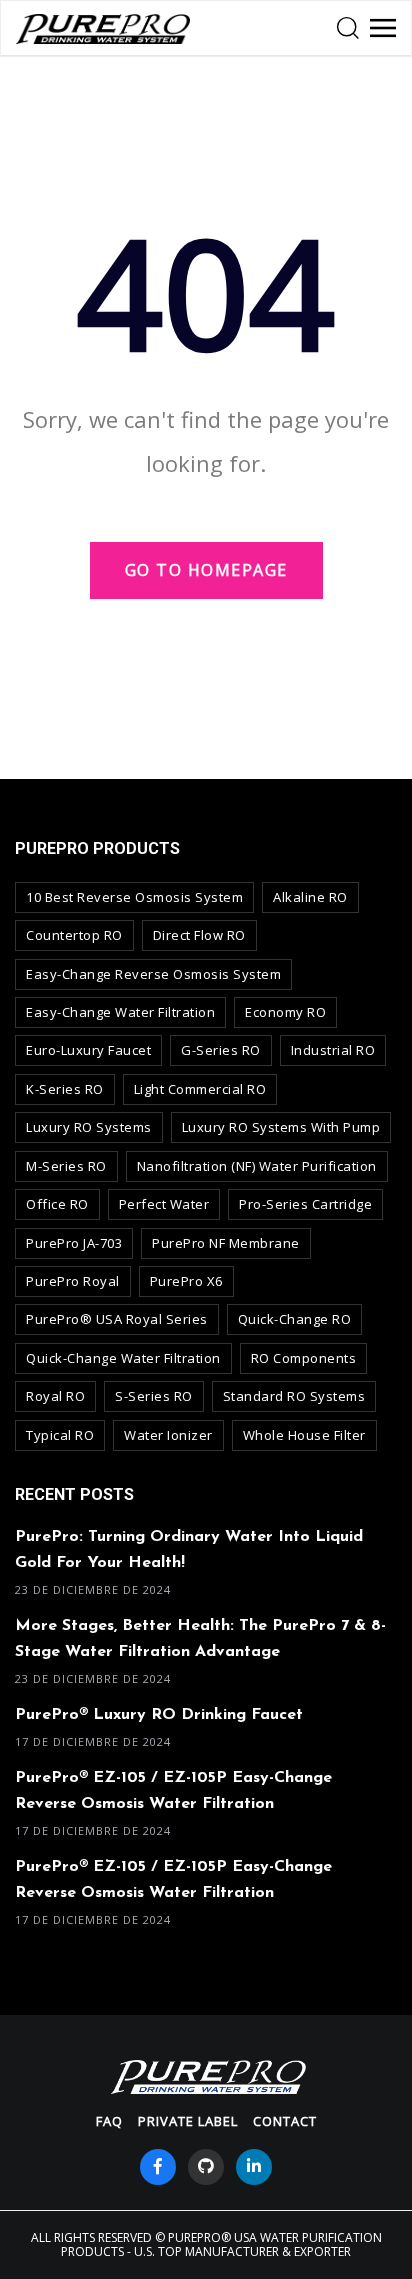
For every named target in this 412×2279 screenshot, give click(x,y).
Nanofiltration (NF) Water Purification (257, 1166)
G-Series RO (221, 1050)
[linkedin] (254, 2167)
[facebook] (158, 2167)
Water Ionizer (168, 1435)
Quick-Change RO (295, 1319)
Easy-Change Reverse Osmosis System (153, 974)
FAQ (109, 2121)
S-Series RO (154, 1396)
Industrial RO (333, 1050)
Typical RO (60, 1435)
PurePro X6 (186, 1281)
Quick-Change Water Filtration (123, 1358)
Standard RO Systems (294, 1396)
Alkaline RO (310, 897)
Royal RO (55, 1396)
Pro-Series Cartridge (305, 1204)
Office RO (57, 1204)
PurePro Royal (73, 1281)
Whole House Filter (304, 1435)
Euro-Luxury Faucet (88, 1050)
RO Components (304, 1358)
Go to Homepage (206, 570)
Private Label (188, 2121)
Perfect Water (164, 1204)
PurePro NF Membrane (226, 1243)
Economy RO (285, 1012)
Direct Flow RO (199, 935)
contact (285, 2121)
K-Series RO (65, 1089)
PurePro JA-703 (74, 1243)
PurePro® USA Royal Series (117, 1319)
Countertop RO (74, 935)
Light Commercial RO (200, 1089)
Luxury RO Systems (89, 1127)
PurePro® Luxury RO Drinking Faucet (159, 1715)
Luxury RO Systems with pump (281, 1127)
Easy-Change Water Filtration (120, 1012)
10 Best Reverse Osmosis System (134, 897)
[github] (206, 2167)
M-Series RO (66, 1166)
